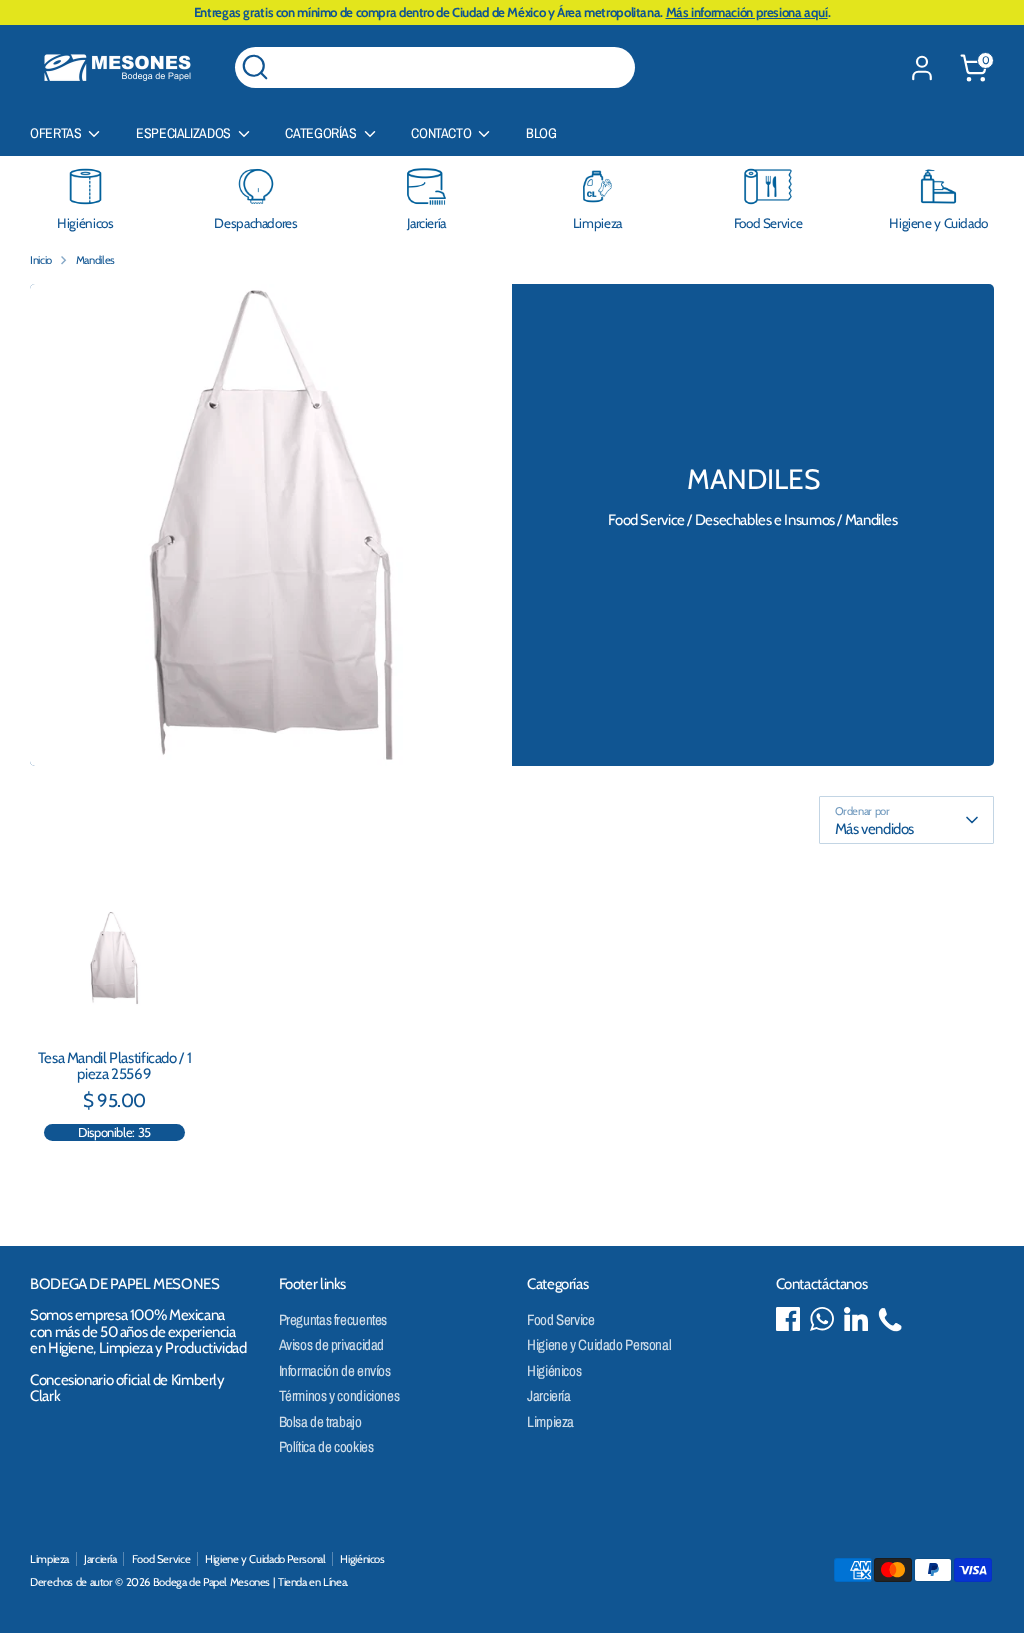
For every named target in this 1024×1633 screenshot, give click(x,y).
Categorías (322, 133)
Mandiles (95, 260)
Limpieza (550, 1421)
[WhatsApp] (822, 1319)
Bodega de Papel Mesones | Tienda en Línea (250, 1582)
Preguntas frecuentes (333, 1319)
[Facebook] (788, 1319)
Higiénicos (554, 1370)
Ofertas (57, 133)
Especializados (184, 133)
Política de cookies (326, 1446)
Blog (541, 133)
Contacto (442, 133)
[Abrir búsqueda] (255, 67)
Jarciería (549, 1395)
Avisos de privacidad (332, 1344)
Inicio (41, 260)
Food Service (561, 1319)
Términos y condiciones (339, 1395)
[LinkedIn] (856, 1319)
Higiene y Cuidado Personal (599, 1344)
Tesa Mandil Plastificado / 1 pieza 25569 (115, 1066)
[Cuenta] (922, 68)
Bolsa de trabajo (320, 1421)
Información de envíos (335, 1370)
